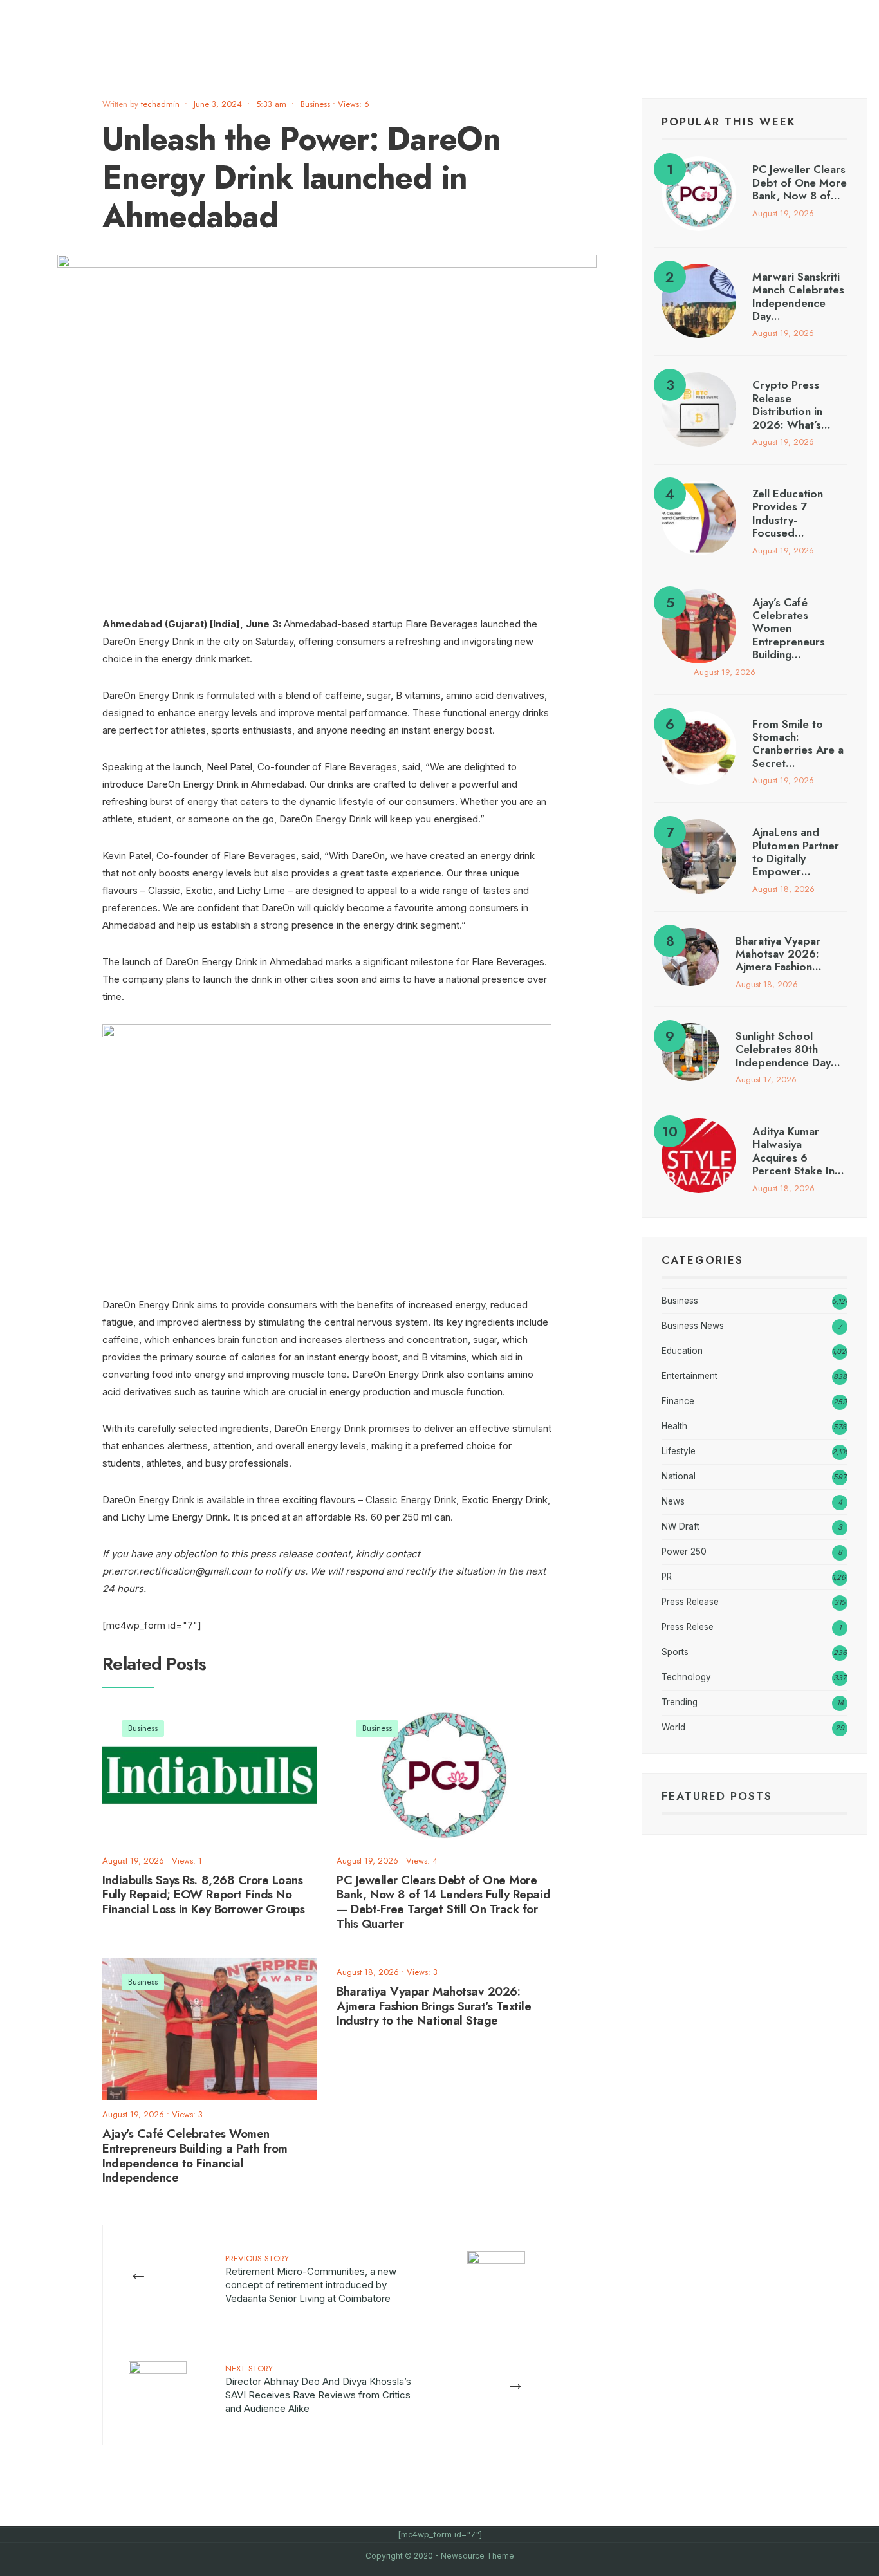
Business (315, 104)
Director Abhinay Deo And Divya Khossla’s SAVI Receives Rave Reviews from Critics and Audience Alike (318, 2388)
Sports (675, 1652)
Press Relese (688, 1627)
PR (667, 1577)
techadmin (160, 104)
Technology (686, 1677)
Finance (678, 1401)
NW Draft (680, 1526)
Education (682, 1351)
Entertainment (689, 1376)
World (673, 1727)
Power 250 (684, 1552)
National (679, 1476)
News (673, 1501)
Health (674, 1426)
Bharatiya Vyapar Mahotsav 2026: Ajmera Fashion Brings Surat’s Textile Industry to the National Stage (434, 2006)
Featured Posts (717, 1796)
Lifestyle (679, 1451)
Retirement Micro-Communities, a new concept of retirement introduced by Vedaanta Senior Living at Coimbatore (311, 2278)
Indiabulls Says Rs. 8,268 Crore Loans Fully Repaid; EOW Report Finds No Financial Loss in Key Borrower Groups (203, 1895)
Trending (680, 1702)
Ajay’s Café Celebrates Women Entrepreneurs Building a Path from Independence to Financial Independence (195, 2155)
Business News (693, 1326)
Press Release (690, 1602)
